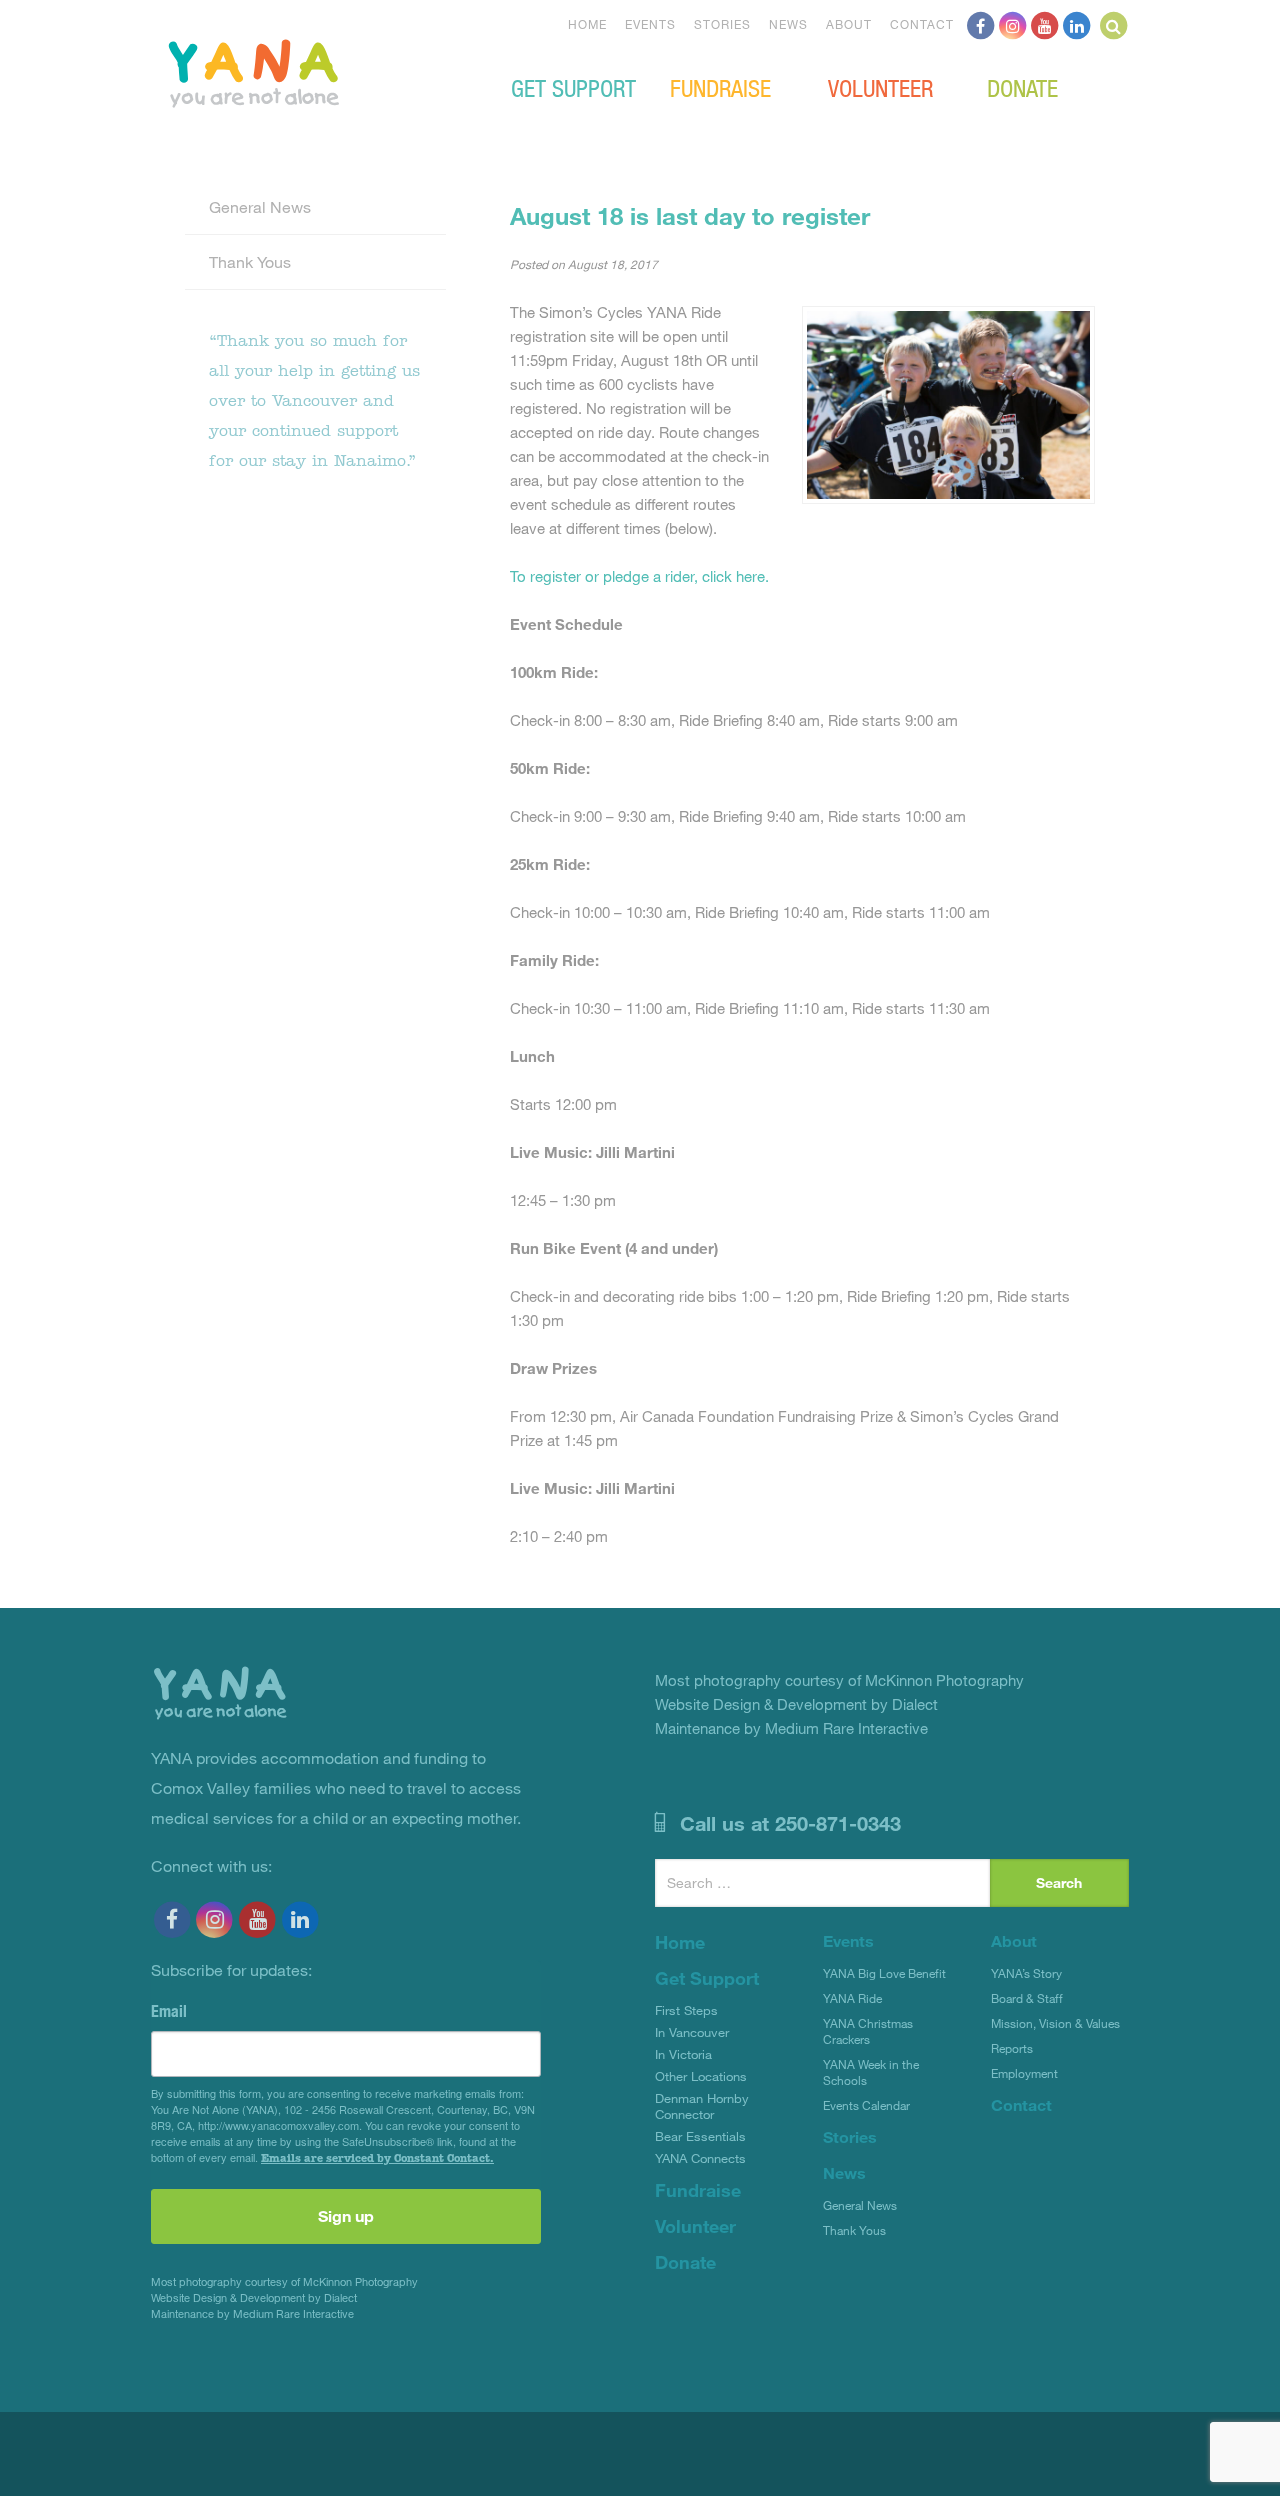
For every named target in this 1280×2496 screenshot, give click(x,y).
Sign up (346, 2215)
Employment (1024, 2073)
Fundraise (720, 87)
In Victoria (683, 2054)
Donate (1022, 87)
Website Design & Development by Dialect (254, 2297)
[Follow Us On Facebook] (981, 24)
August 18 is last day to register (690, 215)
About (849, 24)
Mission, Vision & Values (1055, 2023)
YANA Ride (852, 1998)
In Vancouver (692, 2032)
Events (650, 24)
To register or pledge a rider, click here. (639, 576)
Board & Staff (1027, 1998)
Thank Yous (250, 261)
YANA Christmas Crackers (868, 2031)
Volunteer (880, 87)
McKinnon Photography (360, 2281)
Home (587, 24)
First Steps (686, 2010)
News (788, 24)
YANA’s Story (1026, 1973)
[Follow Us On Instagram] (1013, 24)
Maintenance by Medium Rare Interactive (252, 2313)
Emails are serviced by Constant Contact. (377, 2158)
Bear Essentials (700, 2136)
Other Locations (701, 2076)
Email (169, 2011)
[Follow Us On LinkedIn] (1077, 24)
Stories (722, 24)
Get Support (573, 87)
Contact (922, 24)
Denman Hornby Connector (702, 2106)
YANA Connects (700, 2158)
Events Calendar (866, 2105)
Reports (1012, 2048)
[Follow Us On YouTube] (1045, 24)
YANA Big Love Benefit (884, 1973)
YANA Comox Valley (321, 71)
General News (260, 206)
